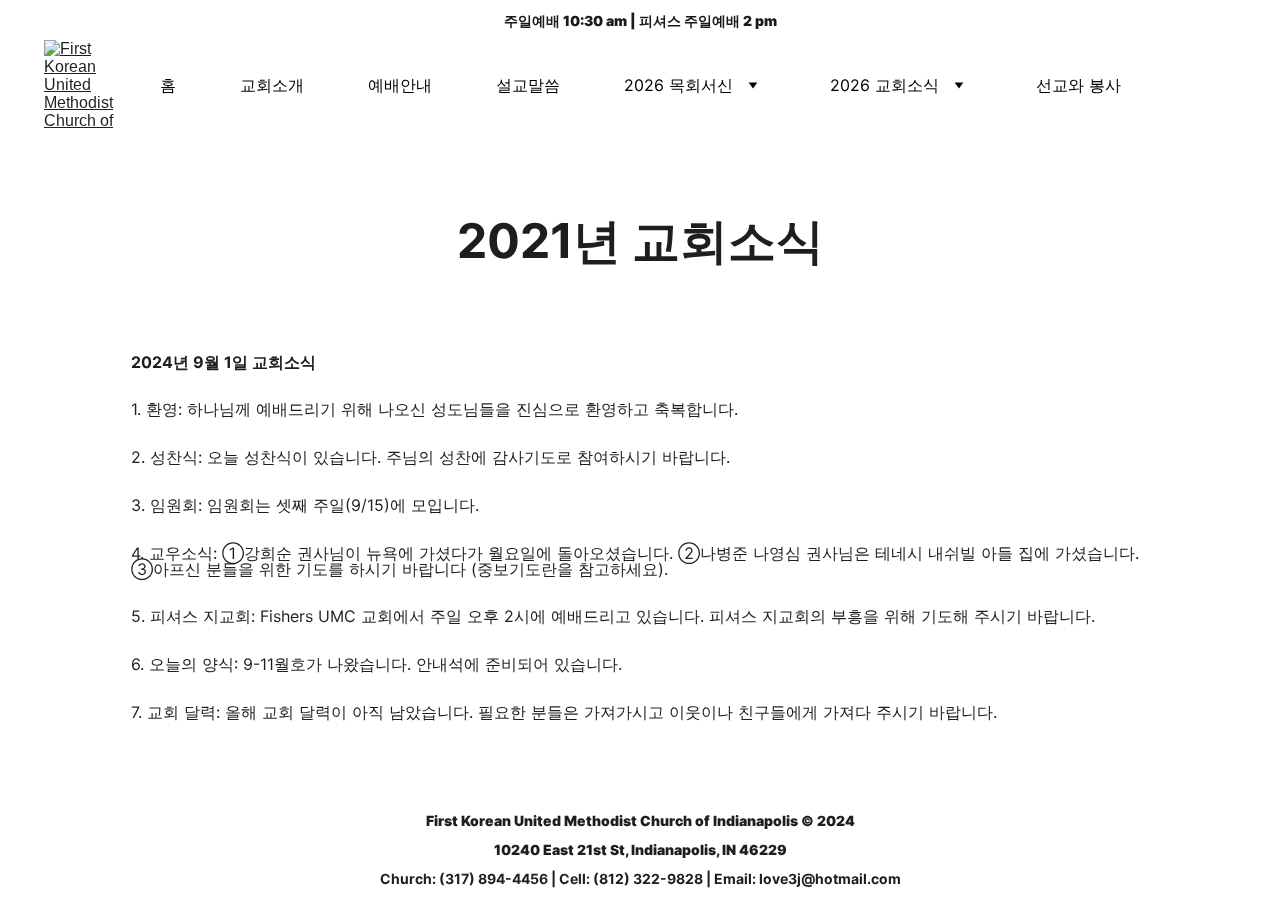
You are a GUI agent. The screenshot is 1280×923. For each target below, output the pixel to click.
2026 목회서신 (678, 85)
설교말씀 (528, 85)
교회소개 (272, 85)
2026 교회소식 (884, 85)
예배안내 (400, 85)
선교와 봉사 (1078, 85)
